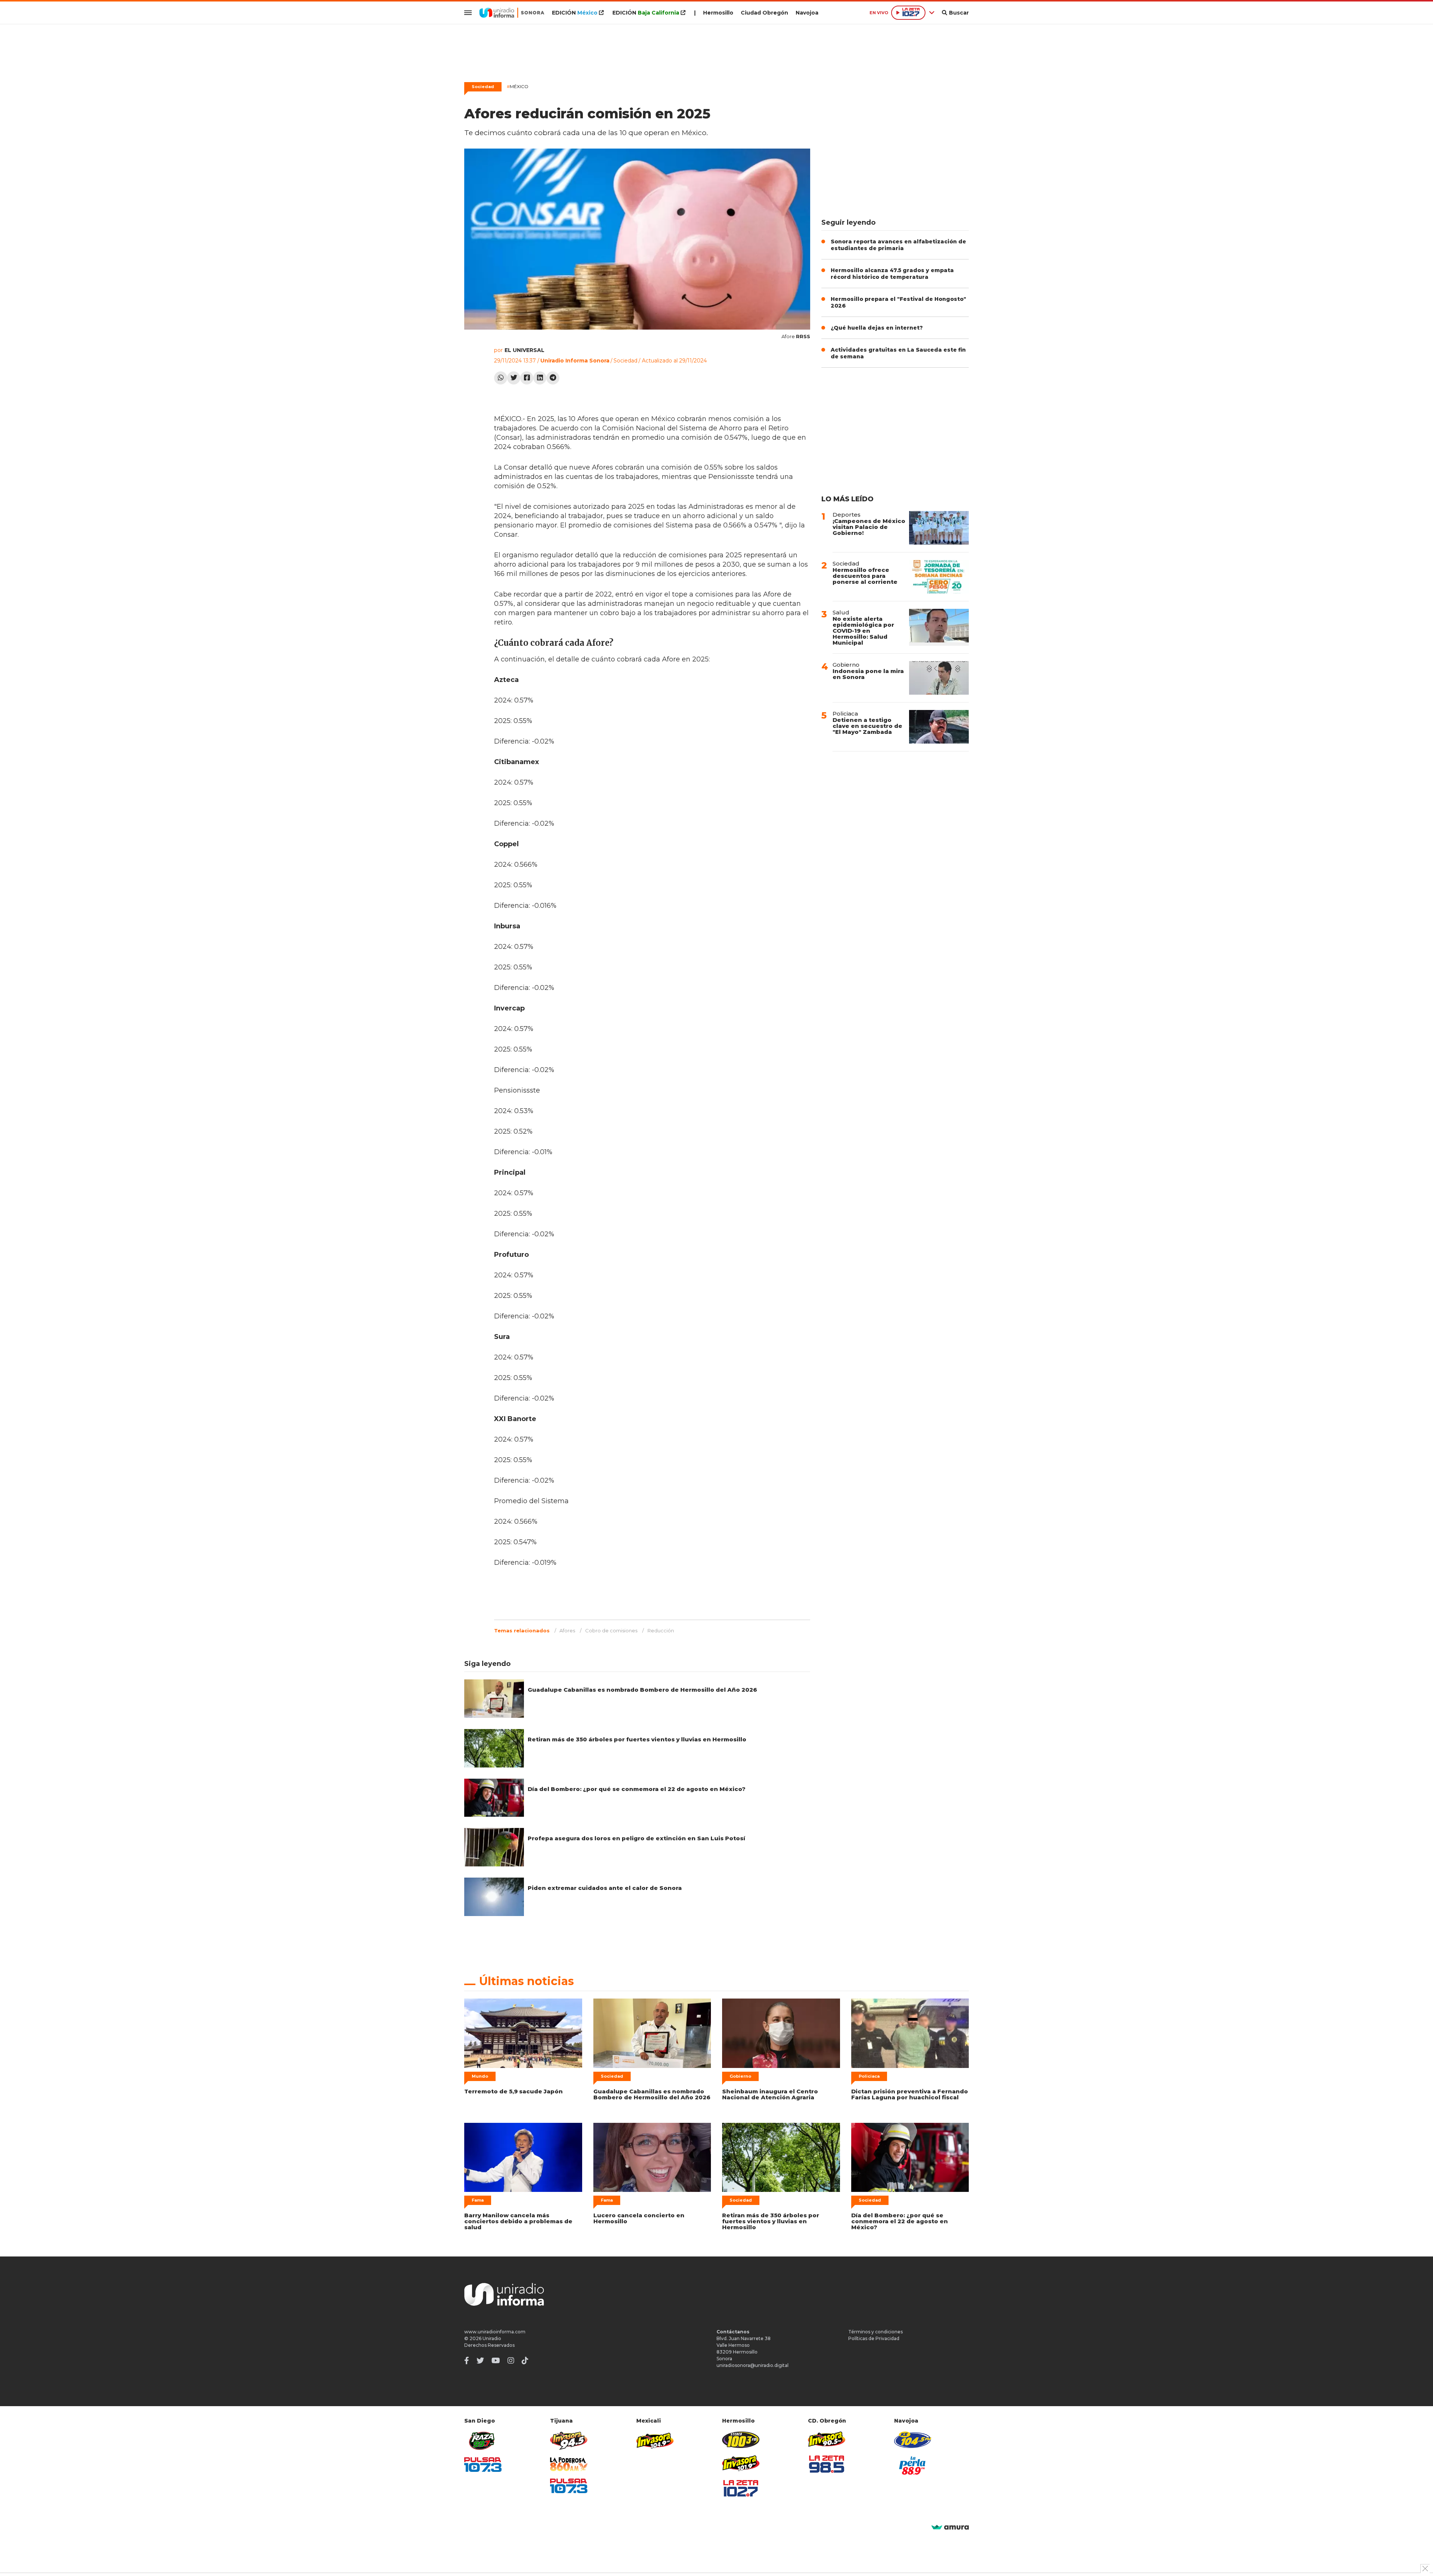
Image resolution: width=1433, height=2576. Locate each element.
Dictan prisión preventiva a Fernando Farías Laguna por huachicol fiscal (910, 2094)
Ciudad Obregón (764, 13)
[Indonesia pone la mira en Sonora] (939, 678)
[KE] (913, 2440)
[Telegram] (553, 378)
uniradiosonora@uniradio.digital (753, 2365)
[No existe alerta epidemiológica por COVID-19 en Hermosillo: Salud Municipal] (939, 627)
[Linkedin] (540, 378)
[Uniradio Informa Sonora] (512, 13)
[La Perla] (913, 2466)
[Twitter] (514, 378)
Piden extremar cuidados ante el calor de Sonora (605, 1888)
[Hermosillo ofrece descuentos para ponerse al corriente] (939, 577)
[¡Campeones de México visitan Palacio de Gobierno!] (939, 528)
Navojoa (807, 13)
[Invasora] (483, 2441)
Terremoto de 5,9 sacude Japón (513, 2091)
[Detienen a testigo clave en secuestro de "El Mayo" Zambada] (939, 727)
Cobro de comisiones (611, 1630)
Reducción (661, 1630)
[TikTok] (525, 2361)
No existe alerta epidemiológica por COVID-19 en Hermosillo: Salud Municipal (863, 631)
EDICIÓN (575, 13)
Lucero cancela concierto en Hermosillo (639, 2218)
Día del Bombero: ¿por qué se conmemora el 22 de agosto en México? (637, 1789)
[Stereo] (741, 2440)
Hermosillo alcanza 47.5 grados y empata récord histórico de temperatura (892, 274)
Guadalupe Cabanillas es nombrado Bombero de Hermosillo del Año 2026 (642, 1690)
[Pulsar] (483, 2465)
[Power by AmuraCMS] (950, 2528)
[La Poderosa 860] (569, 2464)
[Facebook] (527, 378)
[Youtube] (496, 2361)
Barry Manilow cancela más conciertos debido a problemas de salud (518, 2221)
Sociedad (483, 87)
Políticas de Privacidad (874, 2338)
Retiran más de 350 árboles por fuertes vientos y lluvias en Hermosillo (637, 1739)
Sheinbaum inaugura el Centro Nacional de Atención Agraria (770, 2094)
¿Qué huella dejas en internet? (877, 328)
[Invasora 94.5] (569, 2441)
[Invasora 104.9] (655, 2440)
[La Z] (741, 2488)
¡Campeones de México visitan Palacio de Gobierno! (869, 527)
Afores (567, 1630)
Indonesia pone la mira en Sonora (868, 674)
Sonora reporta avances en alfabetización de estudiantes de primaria (898, 245)
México (518, 86)
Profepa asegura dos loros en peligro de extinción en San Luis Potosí (636, 1838)
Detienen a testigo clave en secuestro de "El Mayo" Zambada (867, 726)
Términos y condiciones (875, 2332)
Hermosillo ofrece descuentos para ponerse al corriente (865, 576)
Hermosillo (718, 13)
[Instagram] (511, 2361)
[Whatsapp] (501, 378)
